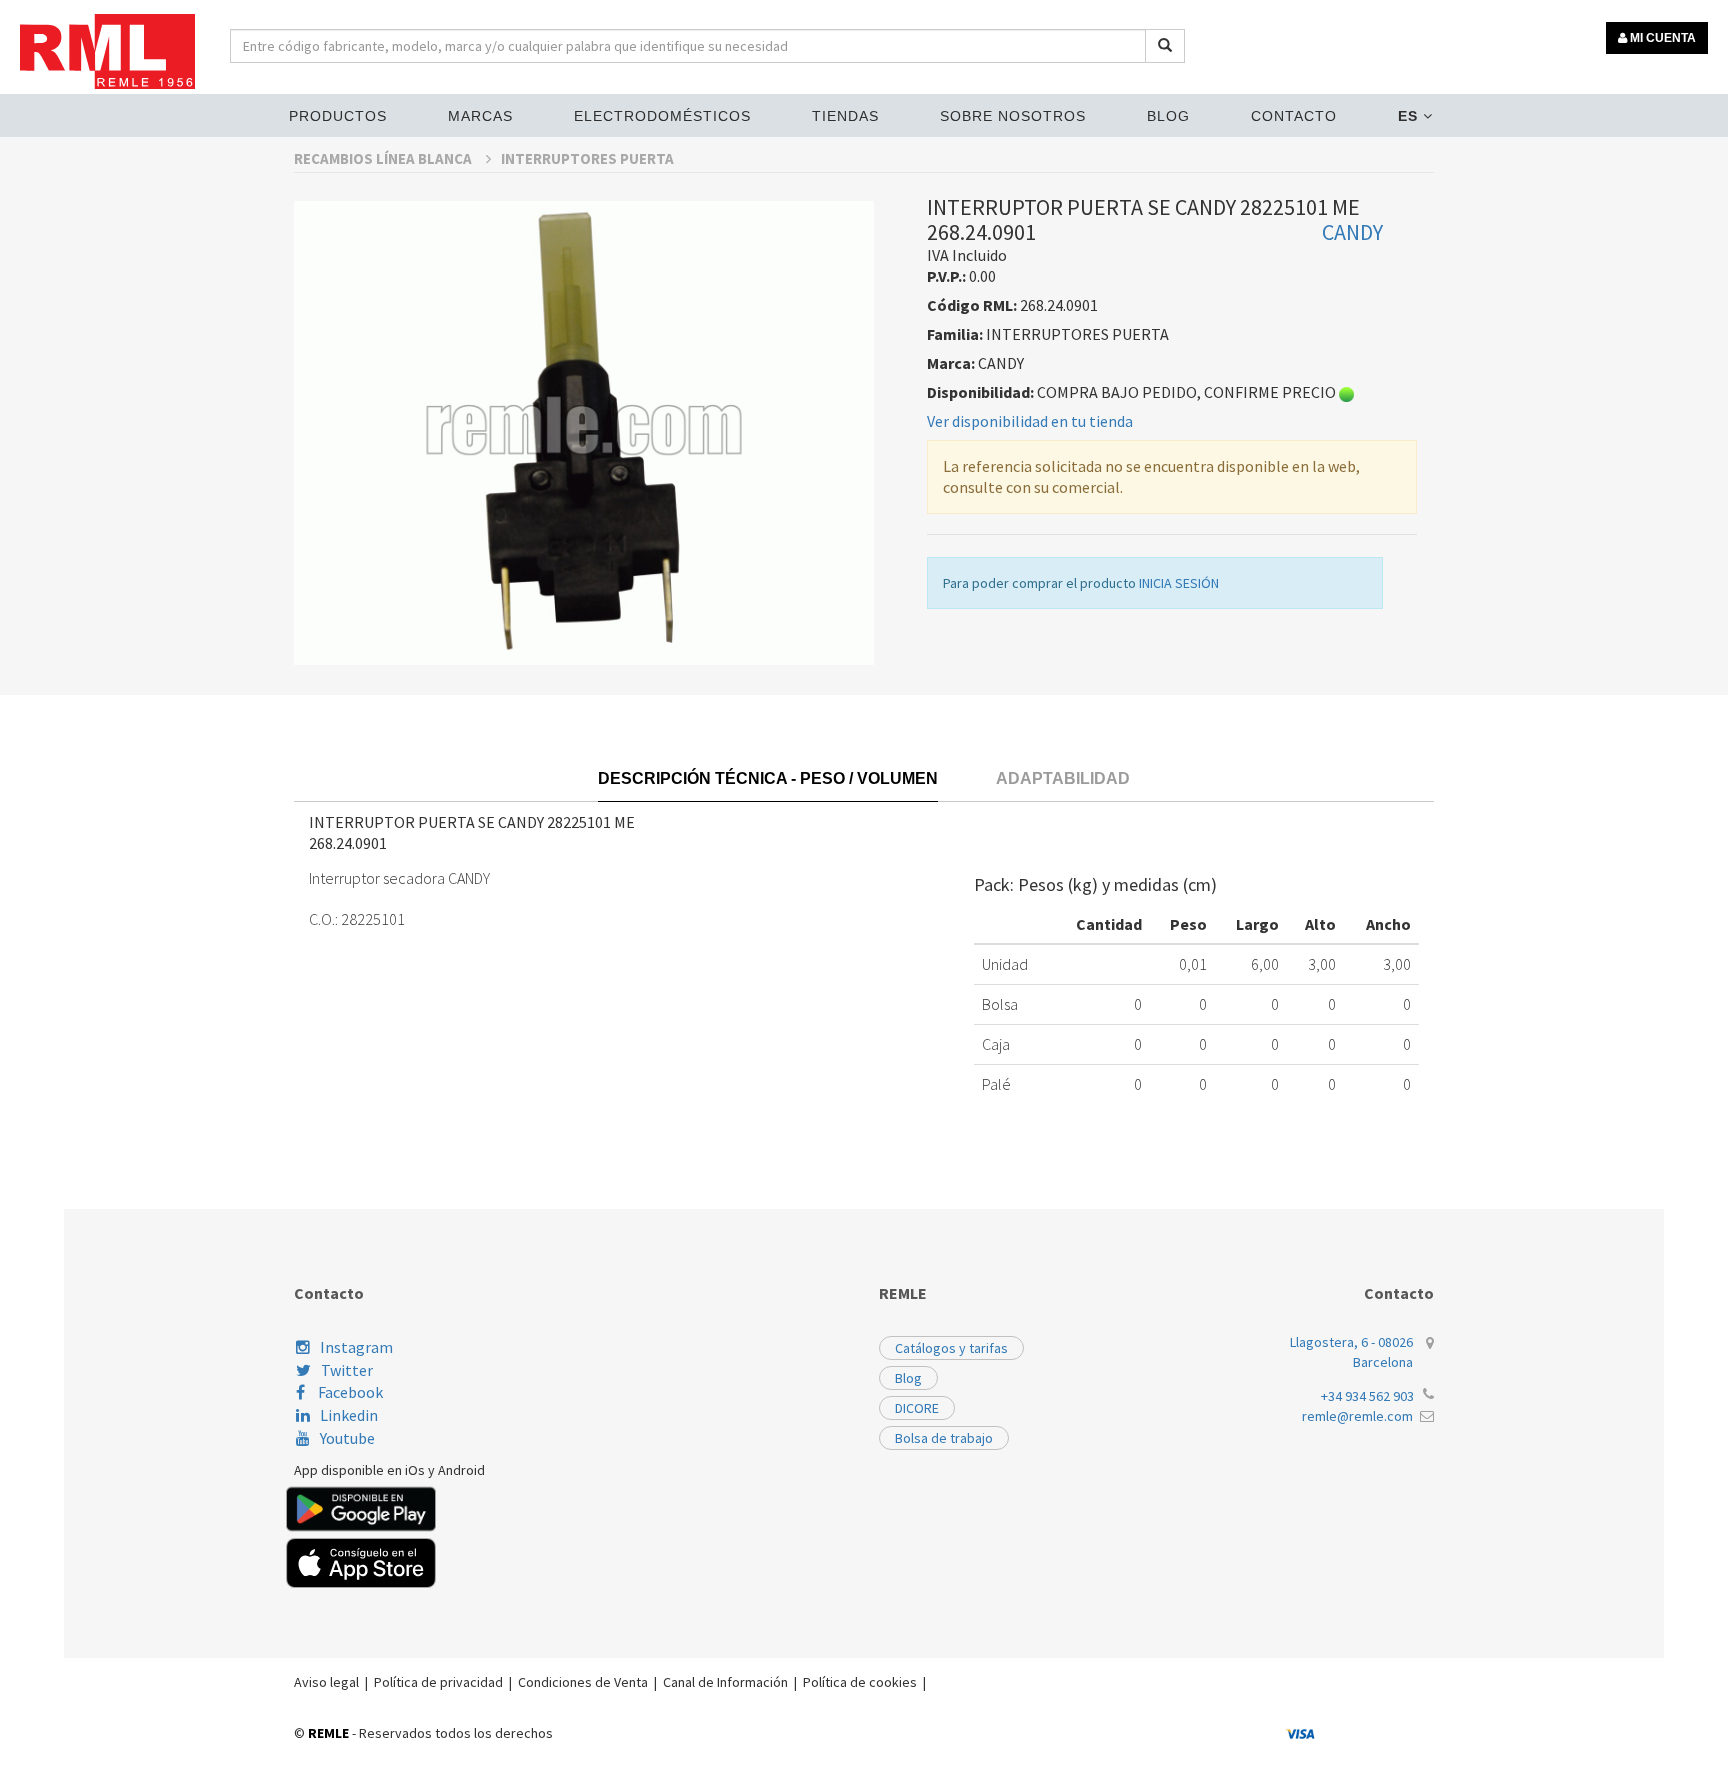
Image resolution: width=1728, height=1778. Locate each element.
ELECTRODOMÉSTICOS (662, 116)
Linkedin (349, 1415)
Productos (338, 116)
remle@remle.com (1357, 1416)
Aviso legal (326, 1682)
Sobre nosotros (1013, 116)
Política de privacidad (438, 1682)
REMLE (328, 1733)
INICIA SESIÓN (1179, 583)
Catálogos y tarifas (951, 1348)
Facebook (349, 1392)
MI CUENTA (1661, 38)
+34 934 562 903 (1367, 1396)
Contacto (1294, 116)
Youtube (347, 1438)
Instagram (356, 1347)
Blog (1168, 116)
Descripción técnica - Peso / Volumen (768, 778)
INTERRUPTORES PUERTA (587, 158)
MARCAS (480, 116)
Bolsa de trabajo (944, 1438)
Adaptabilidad (1063, 778)
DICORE (917, 1408)
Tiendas (845, 116)
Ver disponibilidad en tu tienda (1030, 421)
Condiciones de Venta (583, 1682)
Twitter (347, 1370)
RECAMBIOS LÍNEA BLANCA (384, 158)
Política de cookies (860, 1682)
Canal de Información (725, 1682)
